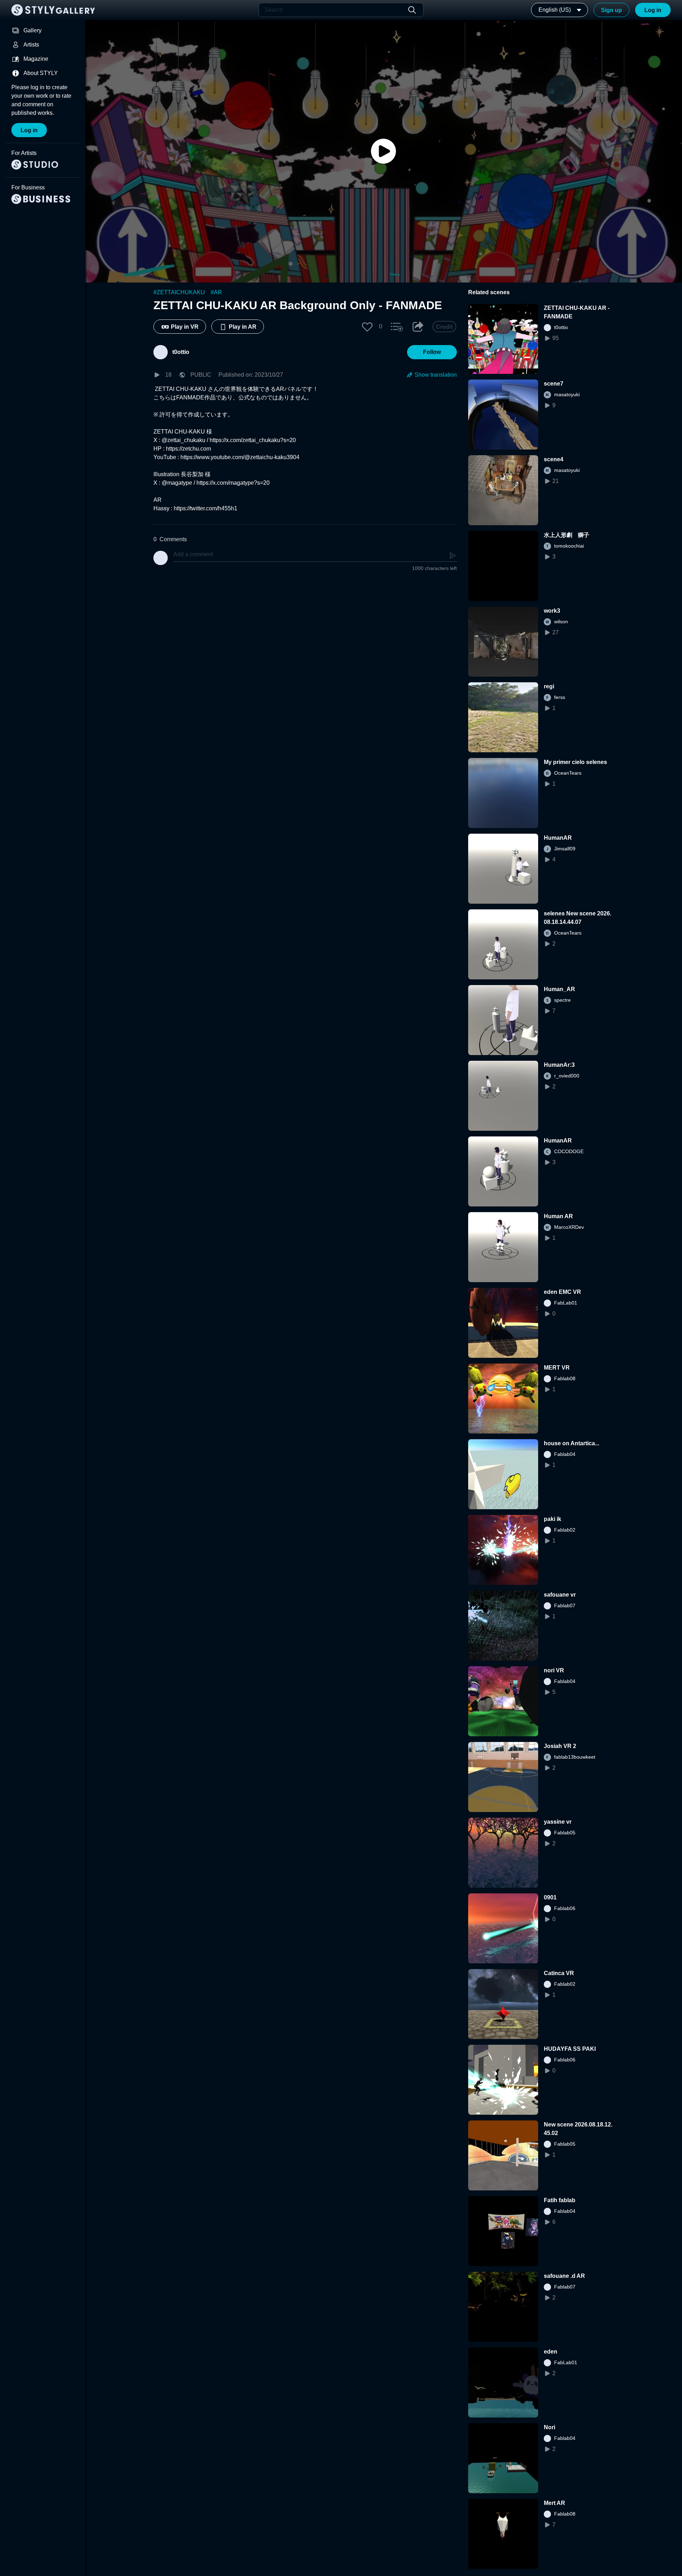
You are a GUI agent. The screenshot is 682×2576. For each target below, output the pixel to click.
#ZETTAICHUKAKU (179, 292)
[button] (367, 327)
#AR (216, 292)
